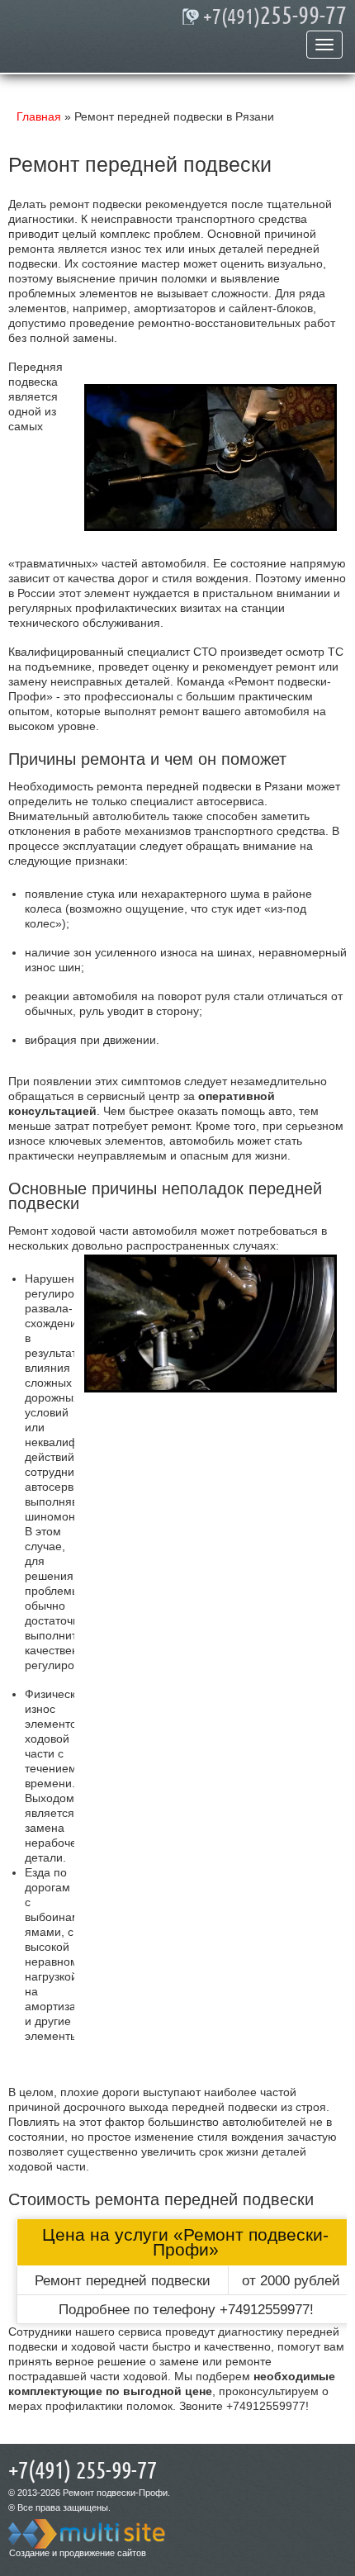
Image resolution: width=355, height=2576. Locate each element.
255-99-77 (275, 17)
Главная (39, 116)
